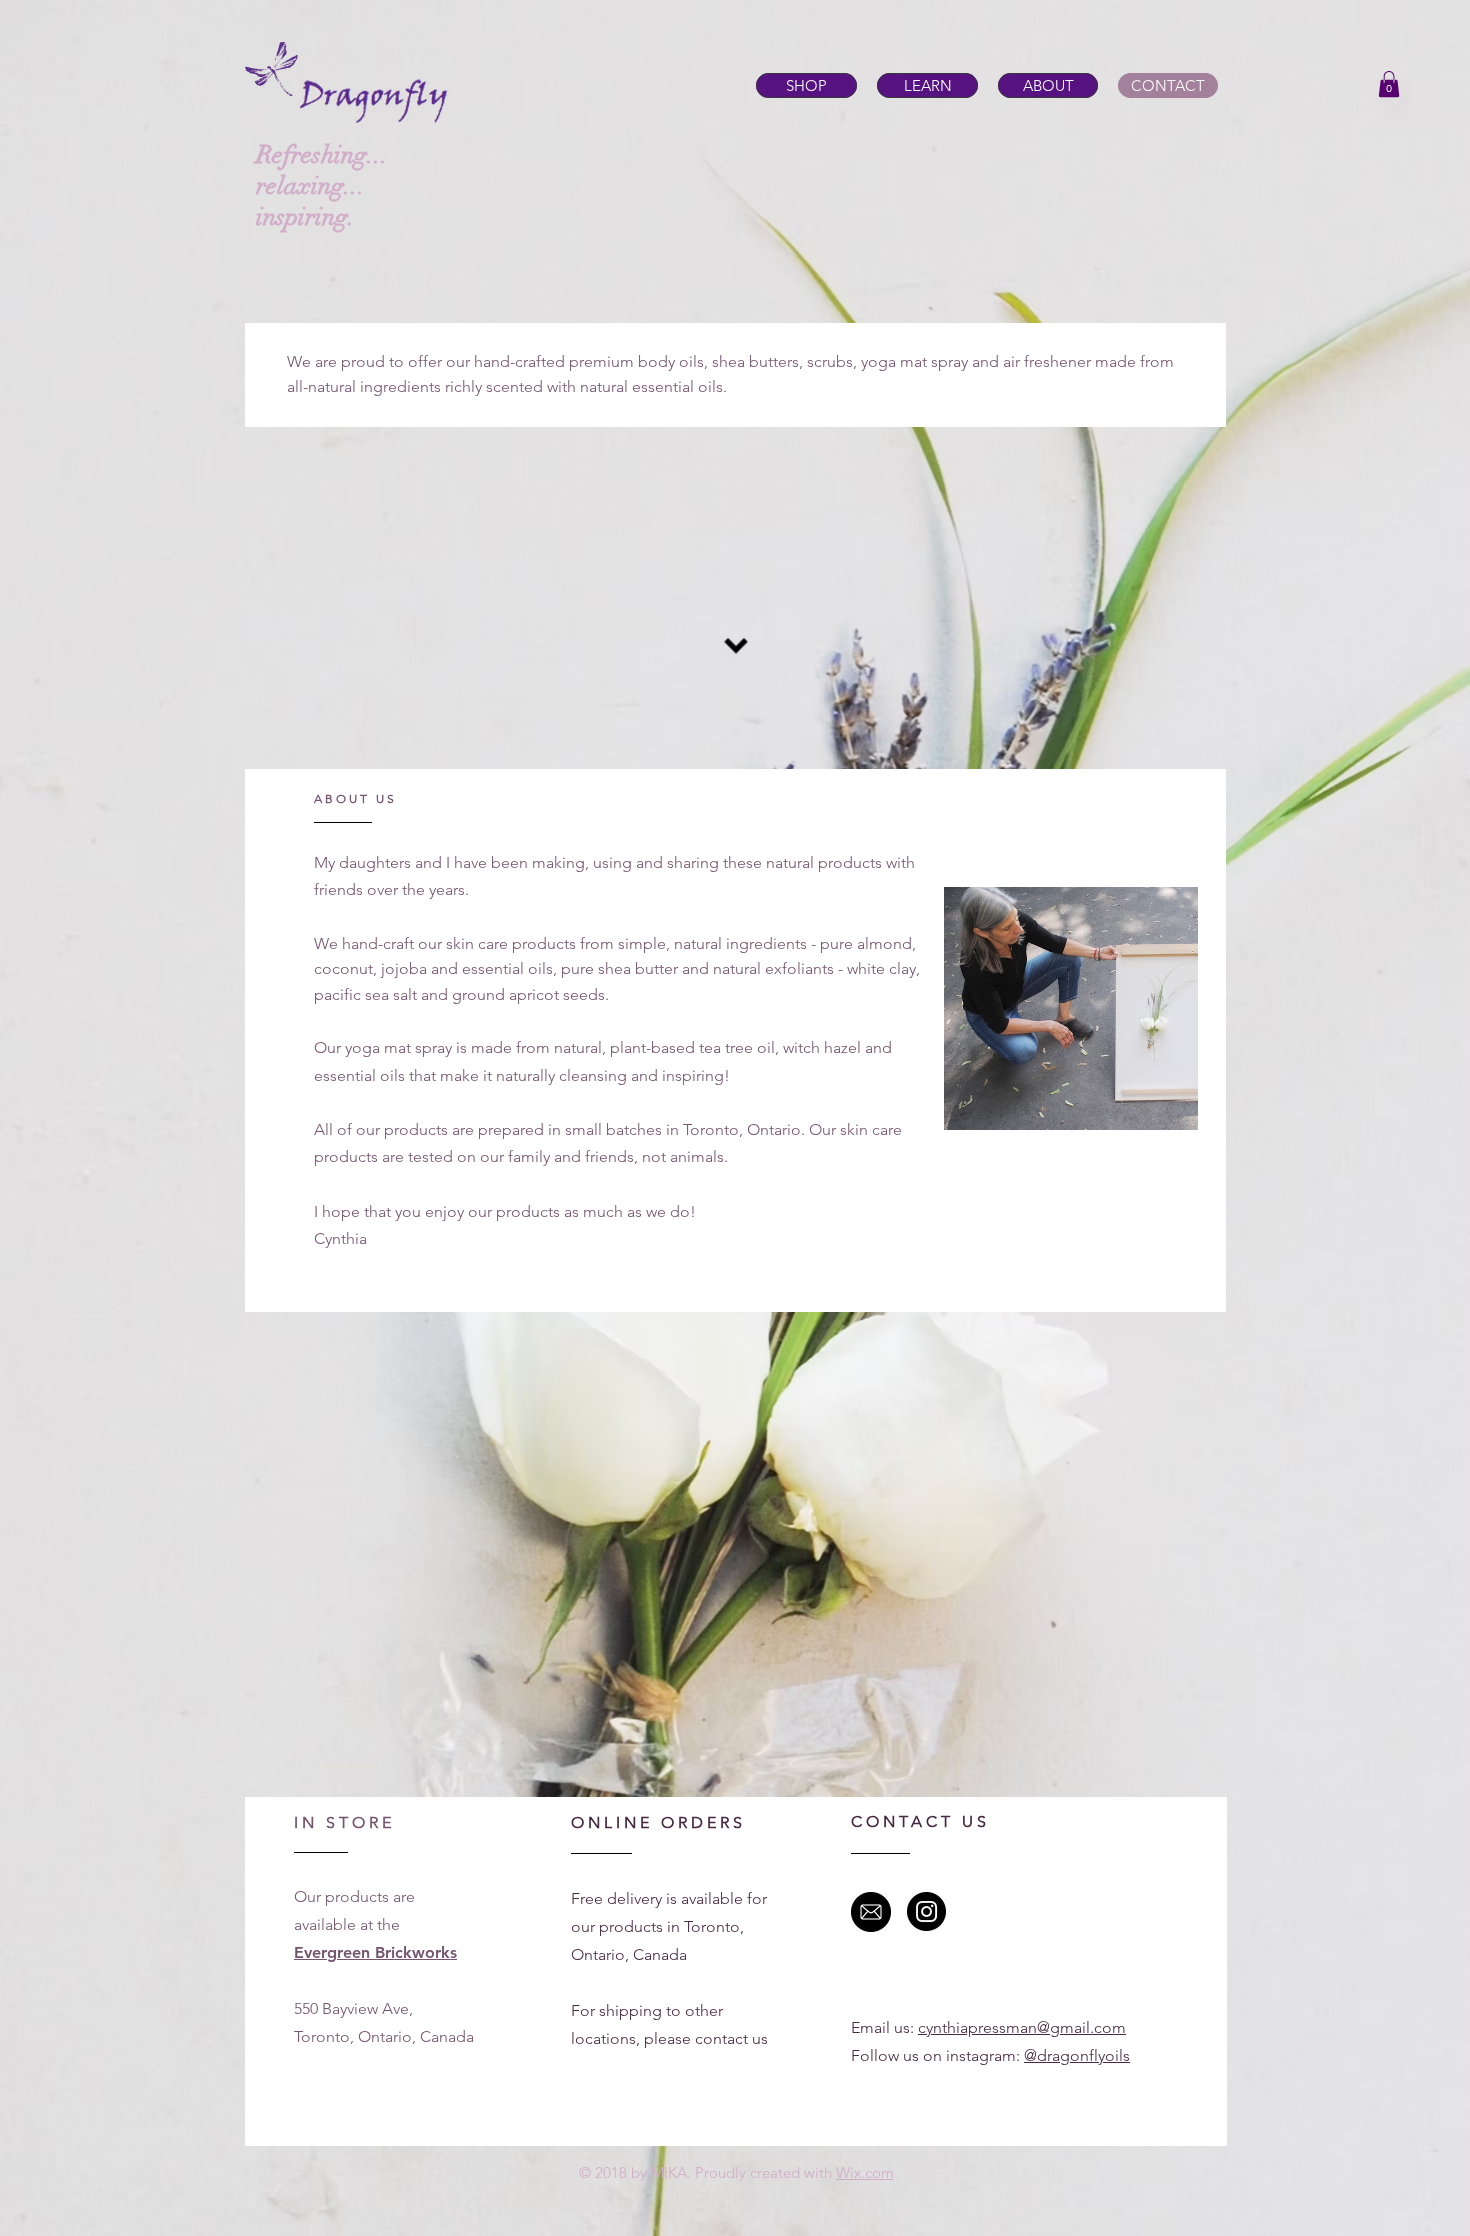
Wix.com (865, 2172)
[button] (1389, 84)
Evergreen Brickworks (375, 1952)
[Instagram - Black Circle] (926, 1911)
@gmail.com (1081, 2027)
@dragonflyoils (1077, 2055)
